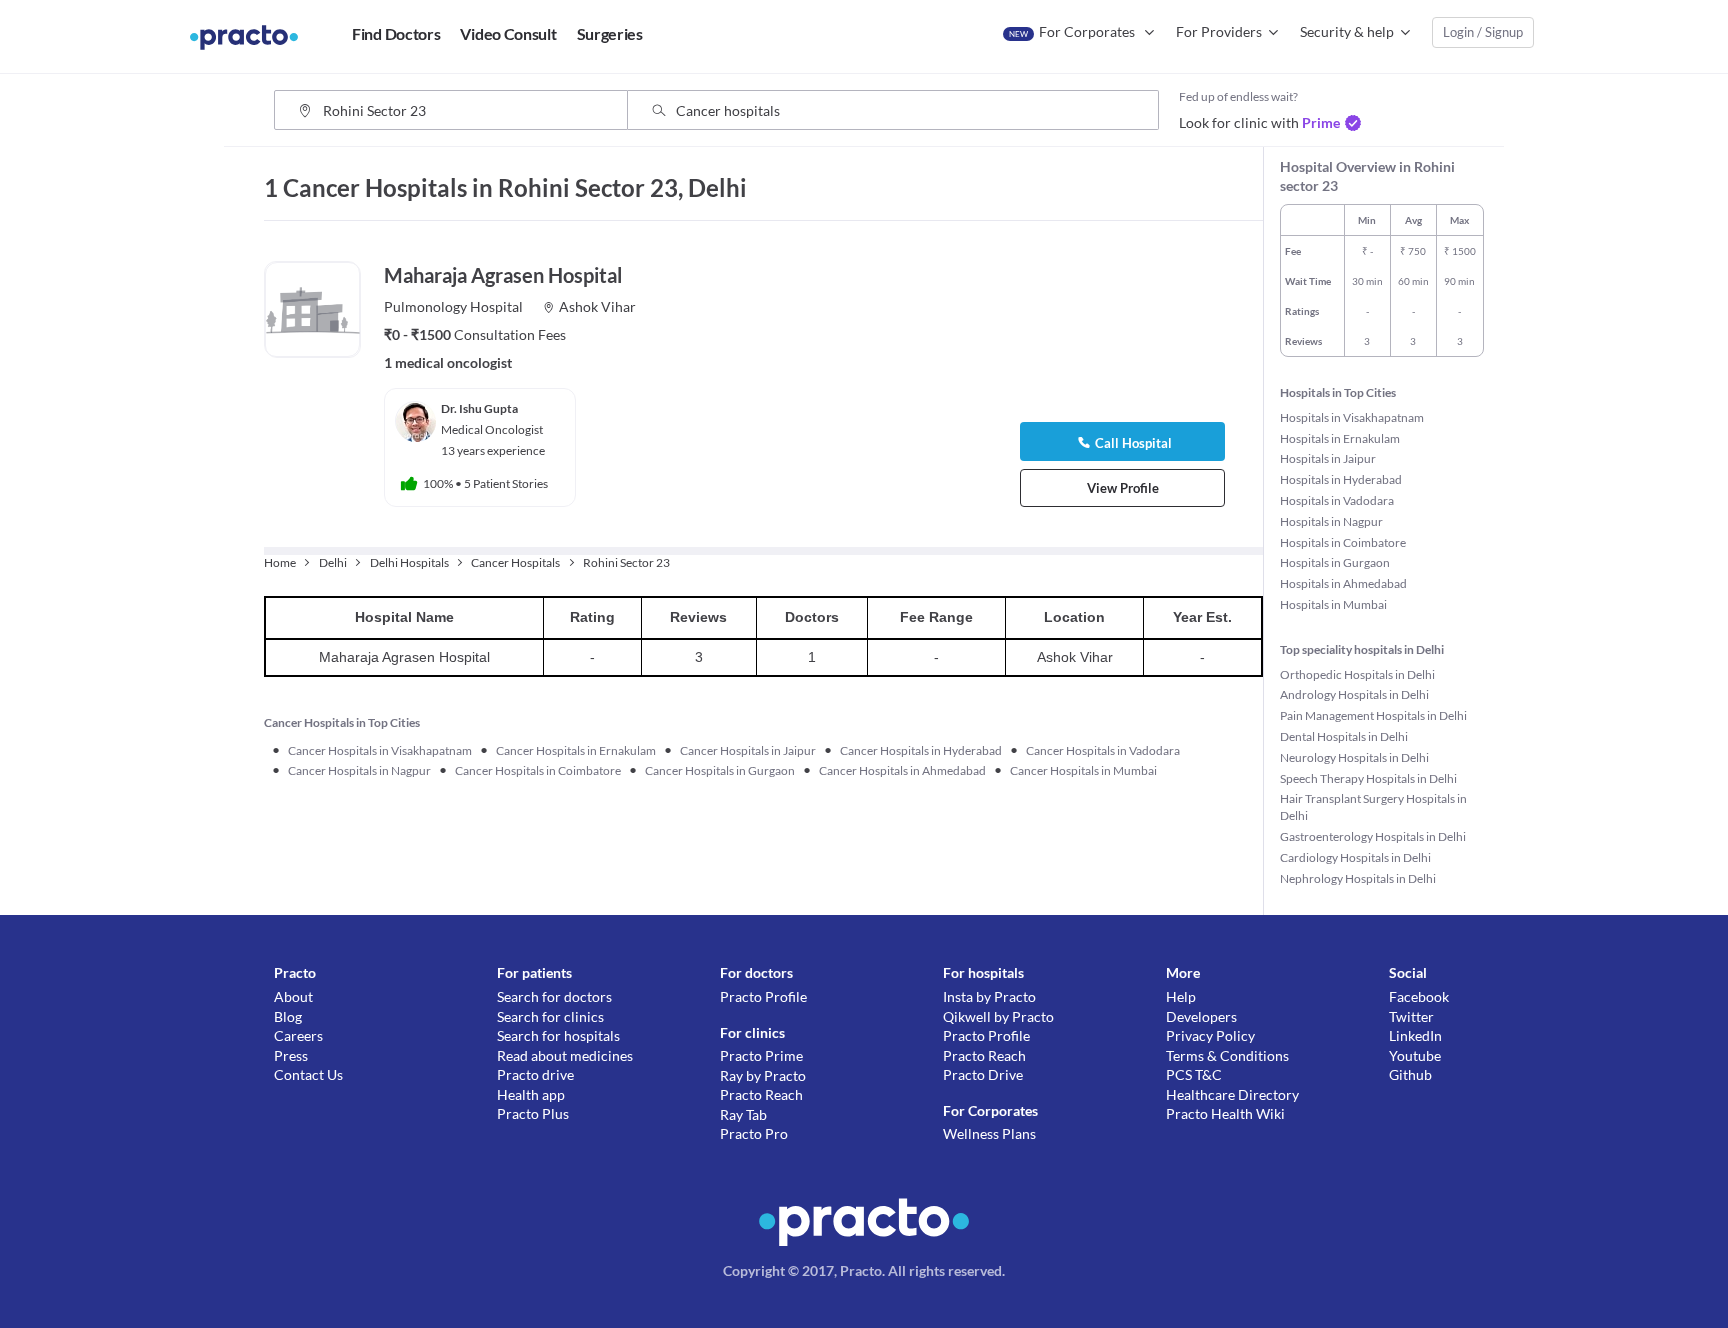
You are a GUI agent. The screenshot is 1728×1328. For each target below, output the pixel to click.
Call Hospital (1133, 443)
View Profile (1123, 488)
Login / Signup (1483, 32)
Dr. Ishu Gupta (479, 408)
